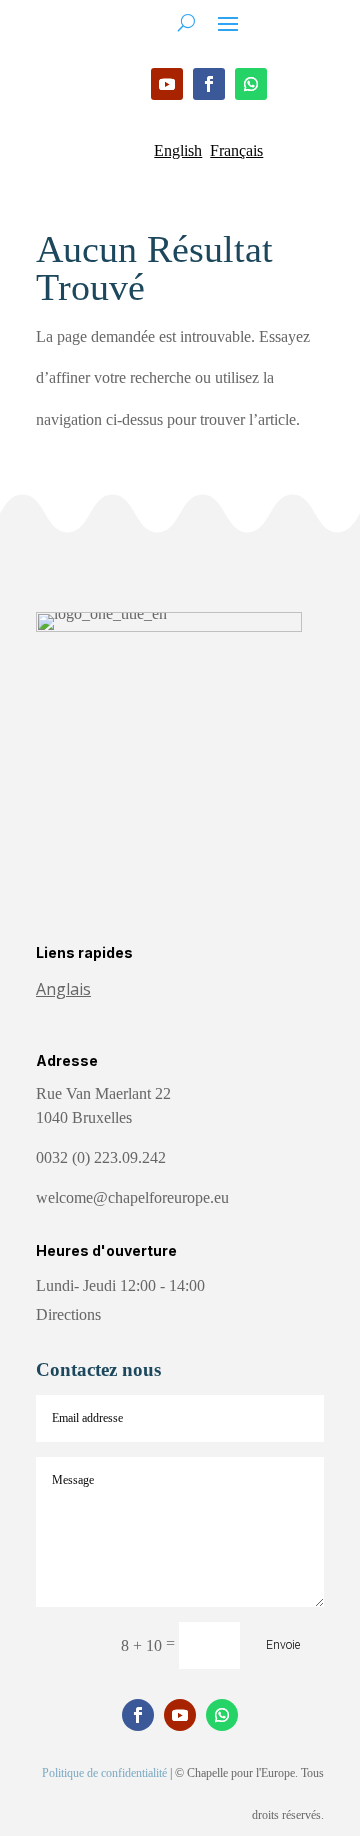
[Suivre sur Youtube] (167, 84)
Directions (68, 1314)
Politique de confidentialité (104, 1773)
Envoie (283, 1645)
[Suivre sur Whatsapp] (251, 84)
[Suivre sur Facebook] (209, 84)
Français (236, 150)
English (178, 150)
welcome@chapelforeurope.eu (132, 1197)
